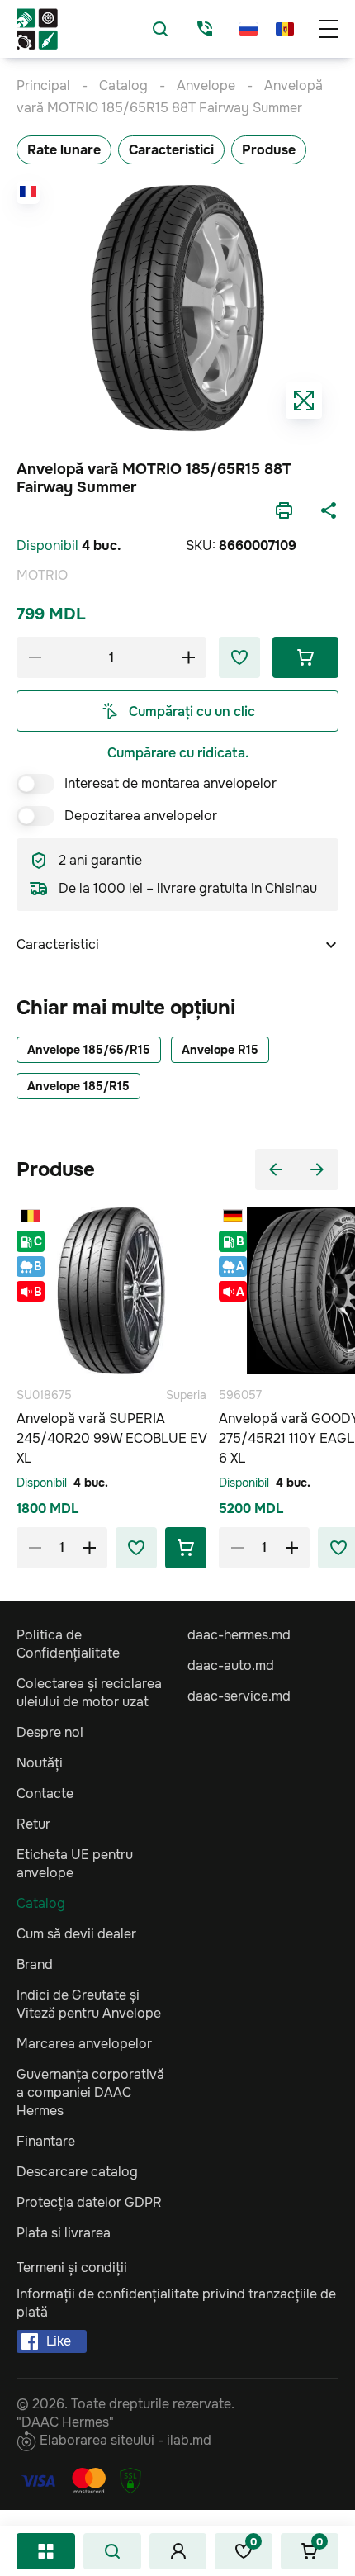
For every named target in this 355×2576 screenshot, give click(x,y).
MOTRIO (42, 575)
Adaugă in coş (305, 657)
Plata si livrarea (64, 2233)
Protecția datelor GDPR (89, 2202)
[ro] (285, 29)
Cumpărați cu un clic (192, 712)
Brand (35, 1964)
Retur (33, 1824)
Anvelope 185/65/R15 (89, 1050)
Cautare (112, 2551)
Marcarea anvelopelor (84, 2044)
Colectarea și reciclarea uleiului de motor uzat (89, 1693)
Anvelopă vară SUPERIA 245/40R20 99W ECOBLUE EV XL (111, 1438)
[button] (276, 1169)
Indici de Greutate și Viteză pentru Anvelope (89, 2004)
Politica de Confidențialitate (68, 1644)
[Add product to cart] (186, 1548)
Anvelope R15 (220, 1050)
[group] (177, 308)
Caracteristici (171, 150)
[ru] (248, 29)
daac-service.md (239, 1696)
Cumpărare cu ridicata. (178, 753)
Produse (269, 150)
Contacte (45, 1793)
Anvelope (206, 85)
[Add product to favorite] (136, 1548)
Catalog (46, 2551)
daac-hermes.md (239, 1635)
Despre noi (50, 1732)
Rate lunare (64, 150)
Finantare (46, 2141)
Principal (43, 85)
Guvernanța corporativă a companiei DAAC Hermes (90, 2092)
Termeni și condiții (72, 2268)
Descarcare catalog (77, 2172)
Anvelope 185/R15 (78, 1086)
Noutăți (40, 1763)
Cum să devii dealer (76, 1934)
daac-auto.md (231, 1665)
